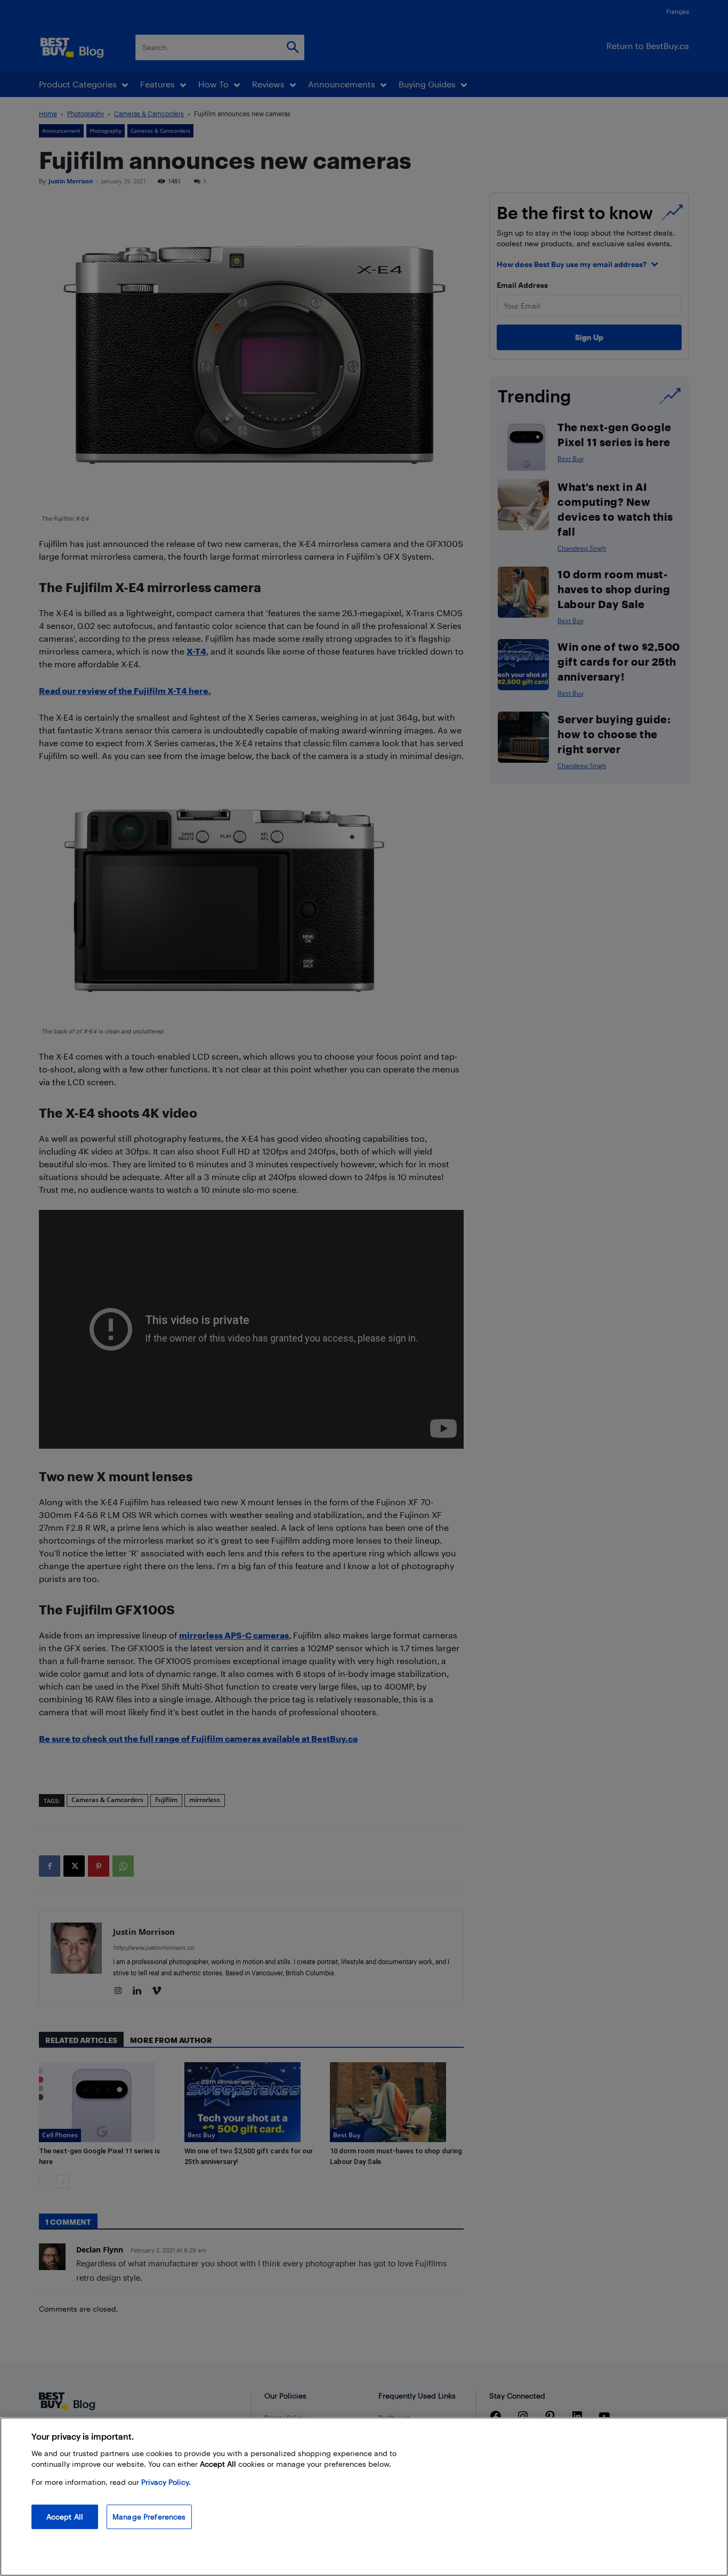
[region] (364, 2497)
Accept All (65, 2517)
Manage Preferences (149, 2517)
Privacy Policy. (166, 2482)
